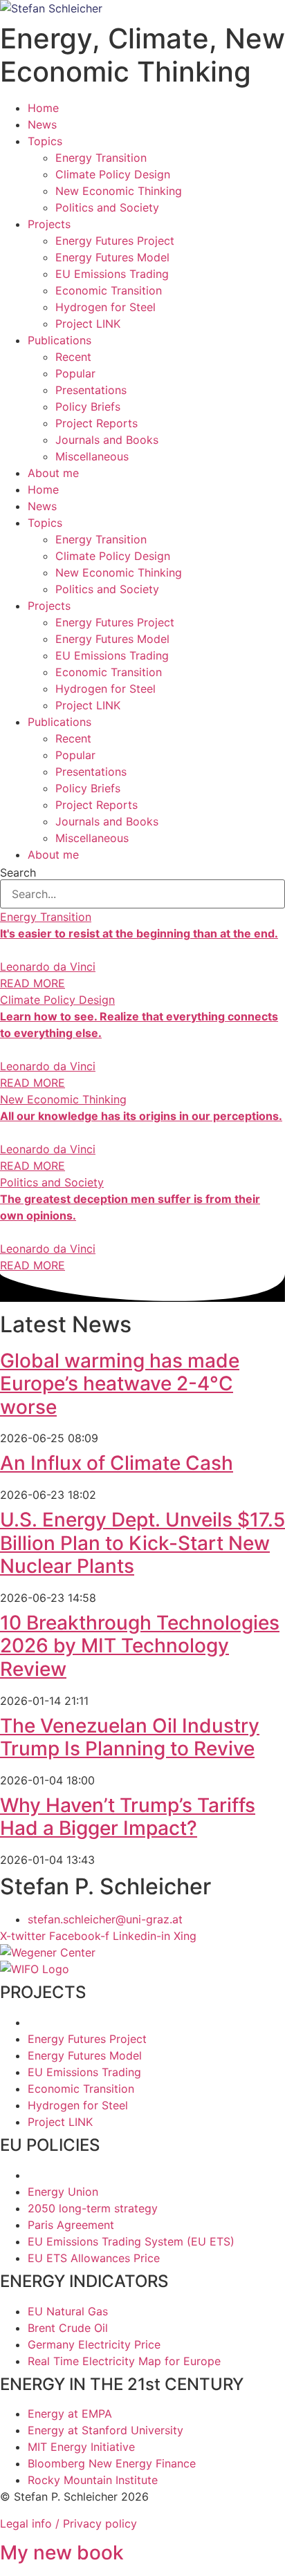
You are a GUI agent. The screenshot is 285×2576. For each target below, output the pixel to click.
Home (43, 108)
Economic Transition (109, 290)
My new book (62, 2552)
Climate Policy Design (113, 174)
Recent (73, 357)
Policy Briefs (88, 407)
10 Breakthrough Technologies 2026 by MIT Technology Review (140, 1646)
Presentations (91, 390)
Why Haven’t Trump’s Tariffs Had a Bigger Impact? (128, 1817)
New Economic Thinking (119, 191)
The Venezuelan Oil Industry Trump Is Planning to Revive (130, 1737)
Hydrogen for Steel (105, 307)
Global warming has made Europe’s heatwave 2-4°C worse (120, 1384)
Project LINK (88, 324)
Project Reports (96, 423)
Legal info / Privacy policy (68, 2523)
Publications (59, 340)
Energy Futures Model (112, 257)
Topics (45, 141)
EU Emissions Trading (112, 274)
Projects (49, 224)
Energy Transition (101, 158)
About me (53, 473)
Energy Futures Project (115, 241)
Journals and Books (107, 440)
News (42, 124)
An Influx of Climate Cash (117, 1463)
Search (18, 872)
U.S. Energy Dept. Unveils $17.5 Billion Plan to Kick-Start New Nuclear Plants (142, 1543)
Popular (75, 373)
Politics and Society (107, 207)
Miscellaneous (92, 456)
